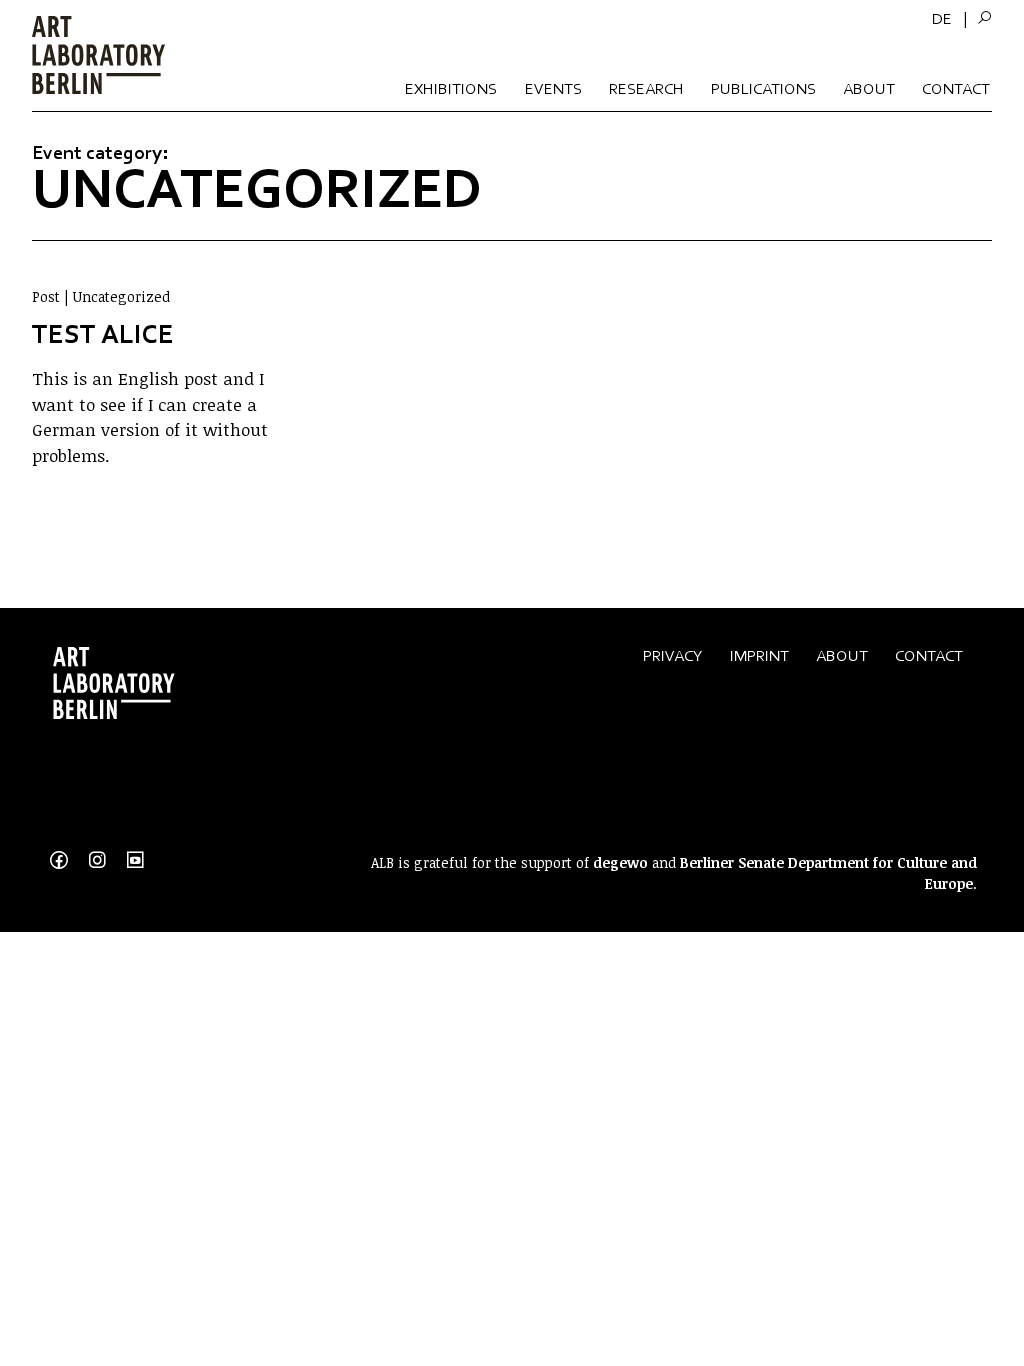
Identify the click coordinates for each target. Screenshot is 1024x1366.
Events (553, 88)
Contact (956, 88)
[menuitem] (942, 19)
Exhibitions (451, 88)
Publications (763, 88)
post (46, 296)
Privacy (673, 655)
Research (646, 88)
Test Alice (103, 334)
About (869, 88)
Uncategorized (121, 296)
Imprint (759, 655)
